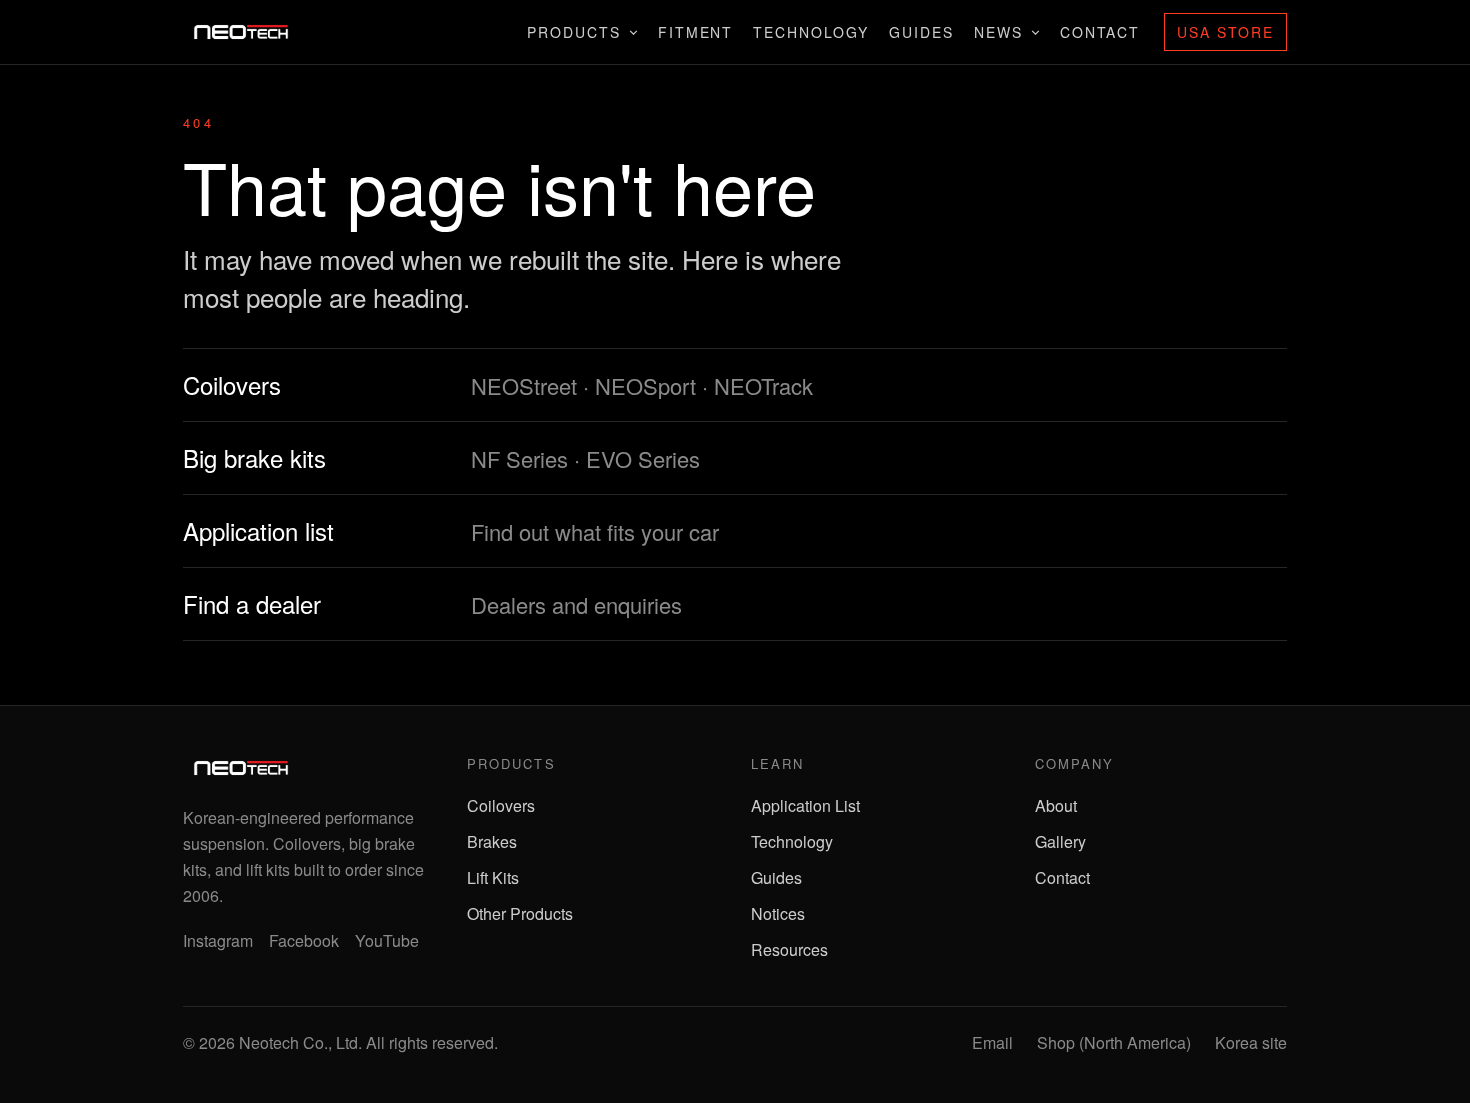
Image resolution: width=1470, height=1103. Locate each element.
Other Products (520, 913)
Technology (811, 32)
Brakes (492, 841)
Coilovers (501, 805)
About (1056, 805)
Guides (921, 32)
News (998, 32)
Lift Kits (493, 877)
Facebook (304, 940)
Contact (1100, 32)
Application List (805, 805)
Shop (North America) (1114, 1042)
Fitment (696, 32)
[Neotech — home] (241, 32)
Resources (789, 949)
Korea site (1251, 1042)
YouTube (387, 940)
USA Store (1225, 32)
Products (574, 32)
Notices (778, 913)
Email (992, 1042)
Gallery (1060, 841)
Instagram (218, 940)
